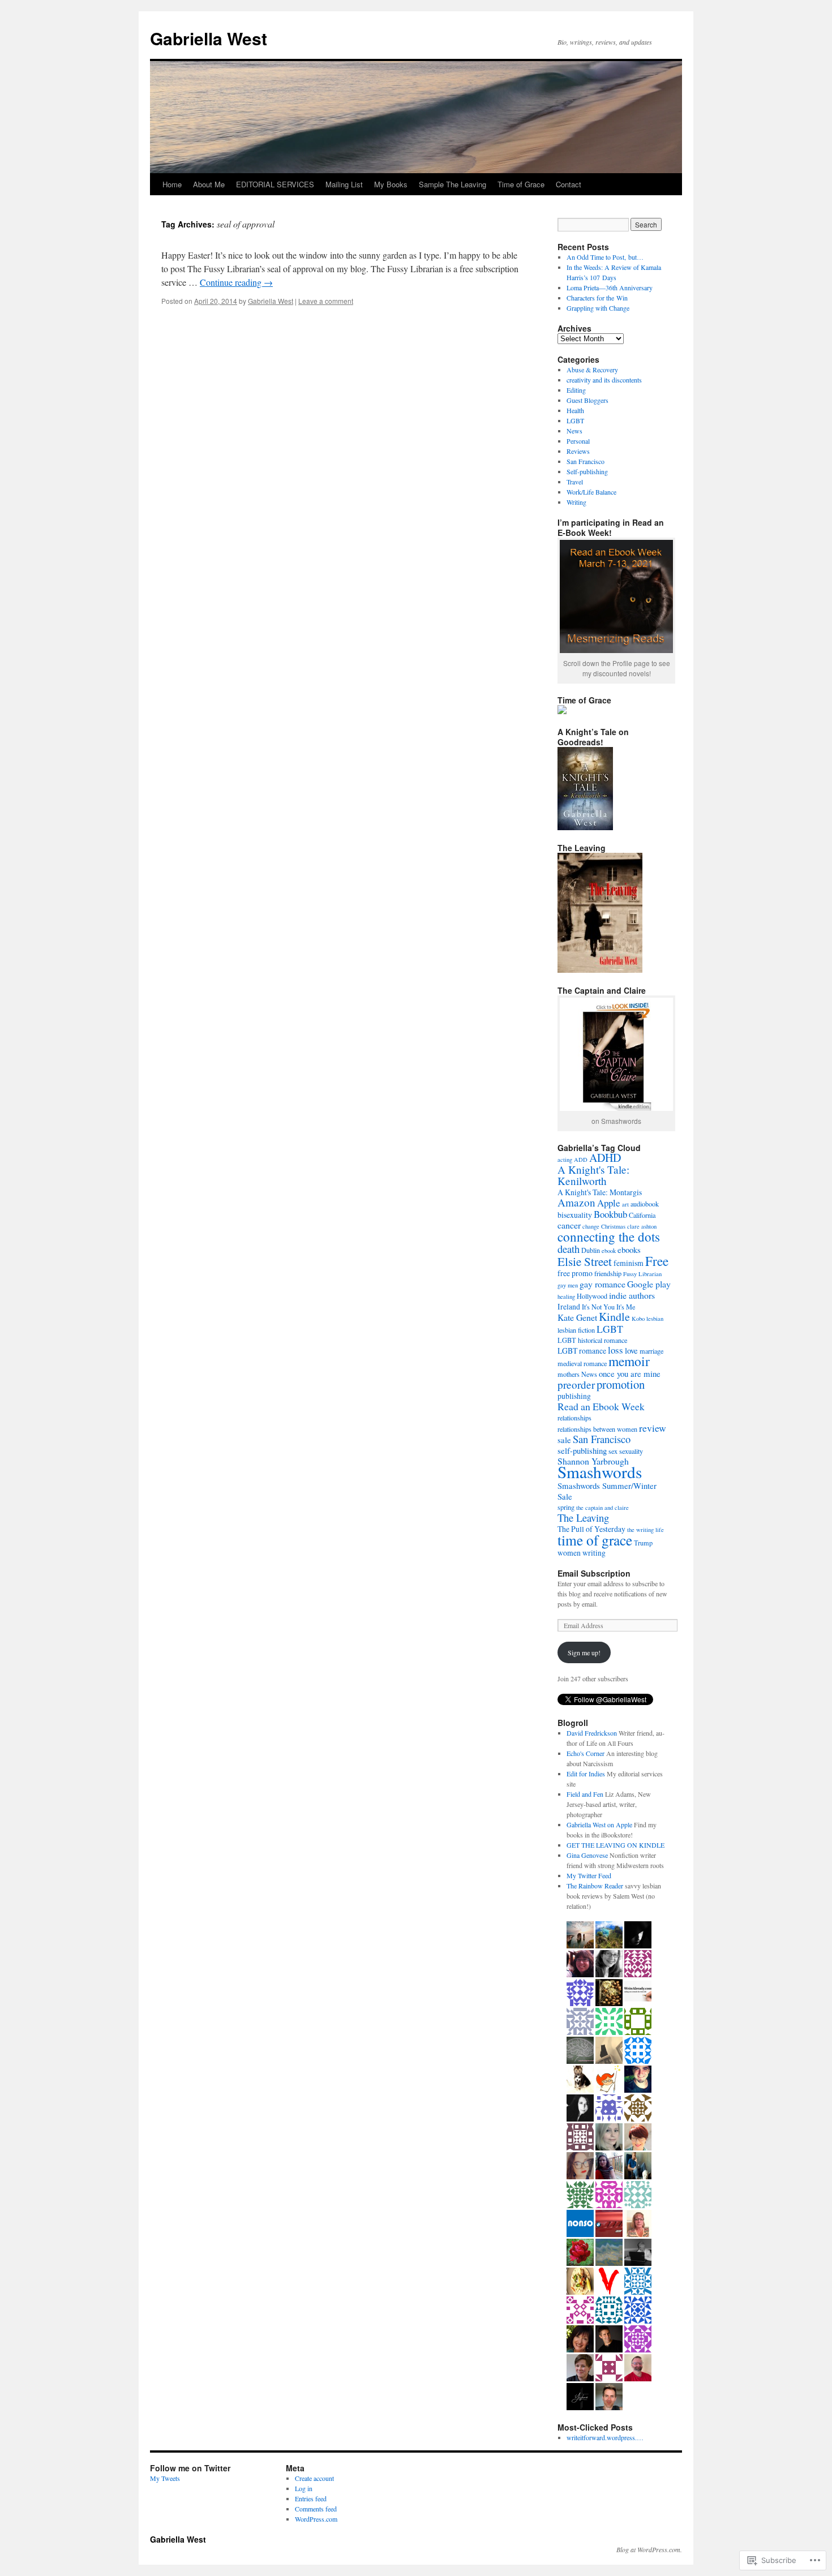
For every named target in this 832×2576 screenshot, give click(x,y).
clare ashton (642, 1226)
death (569, 1249)
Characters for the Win (597, 298)
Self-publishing (587, 471)
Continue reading (236, 282)
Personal (578, 441)
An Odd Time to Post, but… (605, 257)
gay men (568, 1285)
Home (172, 184)
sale (564, 1440)
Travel (575, 482)
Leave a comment (326, 301)
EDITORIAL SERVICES (275, 184)
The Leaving (583, 1517)
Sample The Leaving (453, 184)
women (569, 1553)
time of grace (595, 1540)
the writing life (646, 1530)
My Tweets (165, 2478)
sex (613, 1451)
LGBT (575, 420)
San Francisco (586, 461)
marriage (651, 1351)
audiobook (645, 1204)
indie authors (632, 1295)
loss (616, 1350)
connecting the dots (609, 1237)
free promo (575, 1273)
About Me (209, 184)
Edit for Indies (586, 1774)
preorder (576, 1384)
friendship (608, 1273)
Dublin (591, 1250)
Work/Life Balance (591, 492)
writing (594, 1553)
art (625, 1204)
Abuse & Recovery (592, 370)
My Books (391, 184)
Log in (304, 2488)
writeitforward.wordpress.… (605, 2437)
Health (575, 410)
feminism (629, 1263)
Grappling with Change (598, 308)
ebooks (629, 1250)
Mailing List (344, 184)
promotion (621, 1384)
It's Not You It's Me (608, 1307)
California (642, 1215)
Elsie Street (585, 1261)
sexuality (631, 1451)
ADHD (605, 1158)
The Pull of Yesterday (591, 1529)
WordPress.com (316, 2519)
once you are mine (630, 1373)
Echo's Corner (586, 1753)
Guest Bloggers (587, 400)
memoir (629, 1361)
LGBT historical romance (592, 1340)
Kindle (614, 1317)
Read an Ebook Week (601, 1406)
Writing (576, 502)
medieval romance (582, 1363)
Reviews (578, 451)
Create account (314, 2478)
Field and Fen (585, 1794)
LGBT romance (582, 1351)
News (574, 431)
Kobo (638, 1319)
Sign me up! (584, 1652)
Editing (576, 390)
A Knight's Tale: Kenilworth (593, 1175)
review (653, 1428)
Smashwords (600, 1472)
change (591, 1226)
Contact (569, 184)
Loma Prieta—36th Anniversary (610, 287)
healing (566, 1296)
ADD (581, 1160)
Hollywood (592, 1296)
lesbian (655, 1319)
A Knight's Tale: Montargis (600, 1192)
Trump (643, 1543)
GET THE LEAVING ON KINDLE (616, 1845)
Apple (609, 1203)
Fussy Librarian (642, 1274)
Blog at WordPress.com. (649, 2549)
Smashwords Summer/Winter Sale (607, 1491)
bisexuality (575, 1215)
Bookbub (610, 1214)
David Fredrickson (592, 1733)
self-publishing (582, 1450)
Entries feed (311, 2498)
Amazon (576, 1202)
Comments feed (316, 2509)
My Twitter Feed (589, 1875)
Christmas (613, 1226)
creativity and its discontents (604, 380)
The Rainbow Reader (595, 1886)
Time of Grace (521, 184)
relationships (574, 1418)
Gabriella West (209, 38)
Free (657, 1261)
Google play (649, 1284)
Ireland (569, 1306)
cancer (569, 1225)
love (631, 1350)
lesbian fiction (576, 1330)
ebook (609, 1251)
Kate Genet (577, 1317)
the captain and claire (602, 1508)
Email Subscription (594, 1573)
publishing (574, 1396)
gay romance (602, 1284)
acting (565, 1160)
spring (566, 1507)
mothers (569, 1374)
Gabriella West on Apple (599, 1824)
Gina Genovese (587, 1855)
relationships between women (597, 1429)
